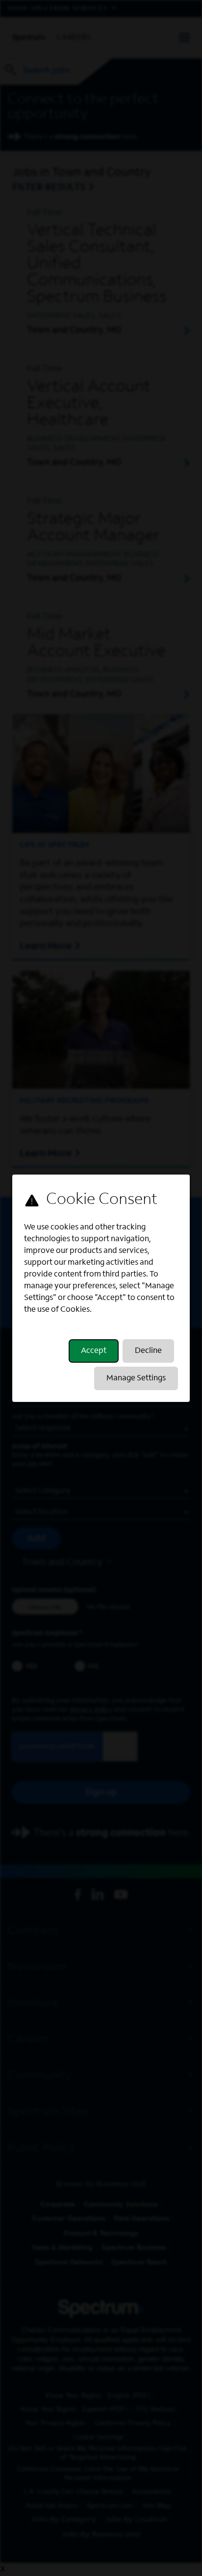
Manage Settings (136, 1378)
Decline (148, 1351)
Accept (94, 1351)
